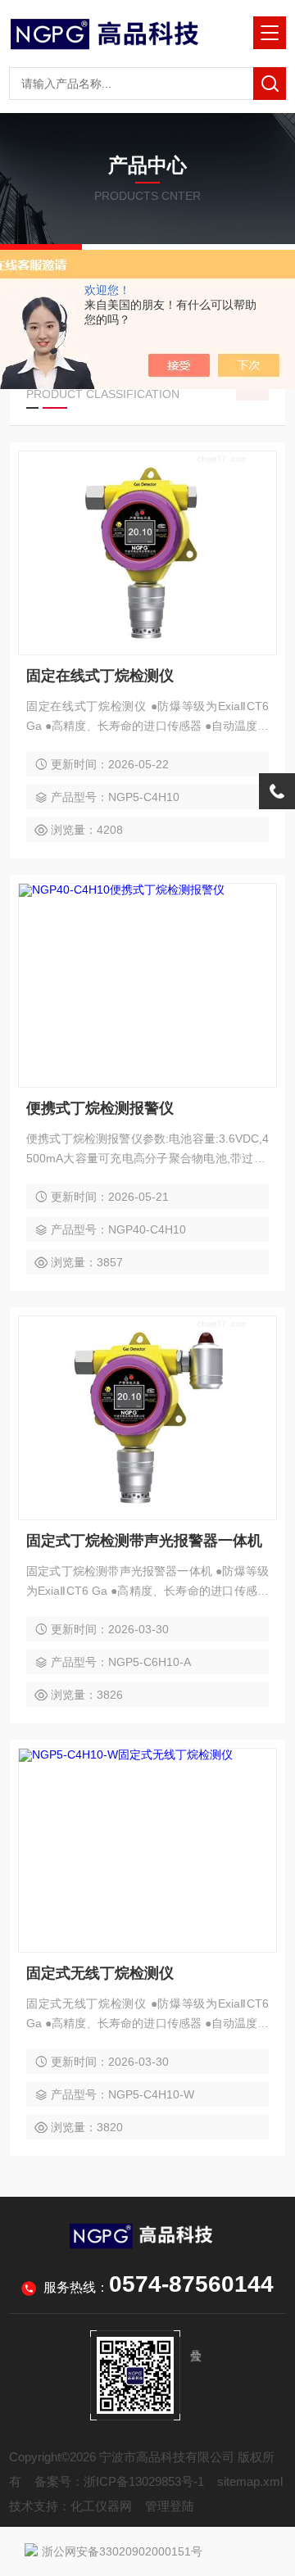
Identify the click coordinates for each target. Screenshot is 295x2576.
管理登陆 (170, 2506)
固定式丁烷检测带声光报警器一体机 (144, 1541)
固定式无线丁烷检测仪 (100, 1973)
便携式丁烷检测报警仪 (100, 1108)
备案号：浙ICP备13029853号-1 (119, 2481)
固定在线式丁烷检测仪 (100, 676)
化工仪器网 (101, 2506)
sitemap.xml (250, 2481)
